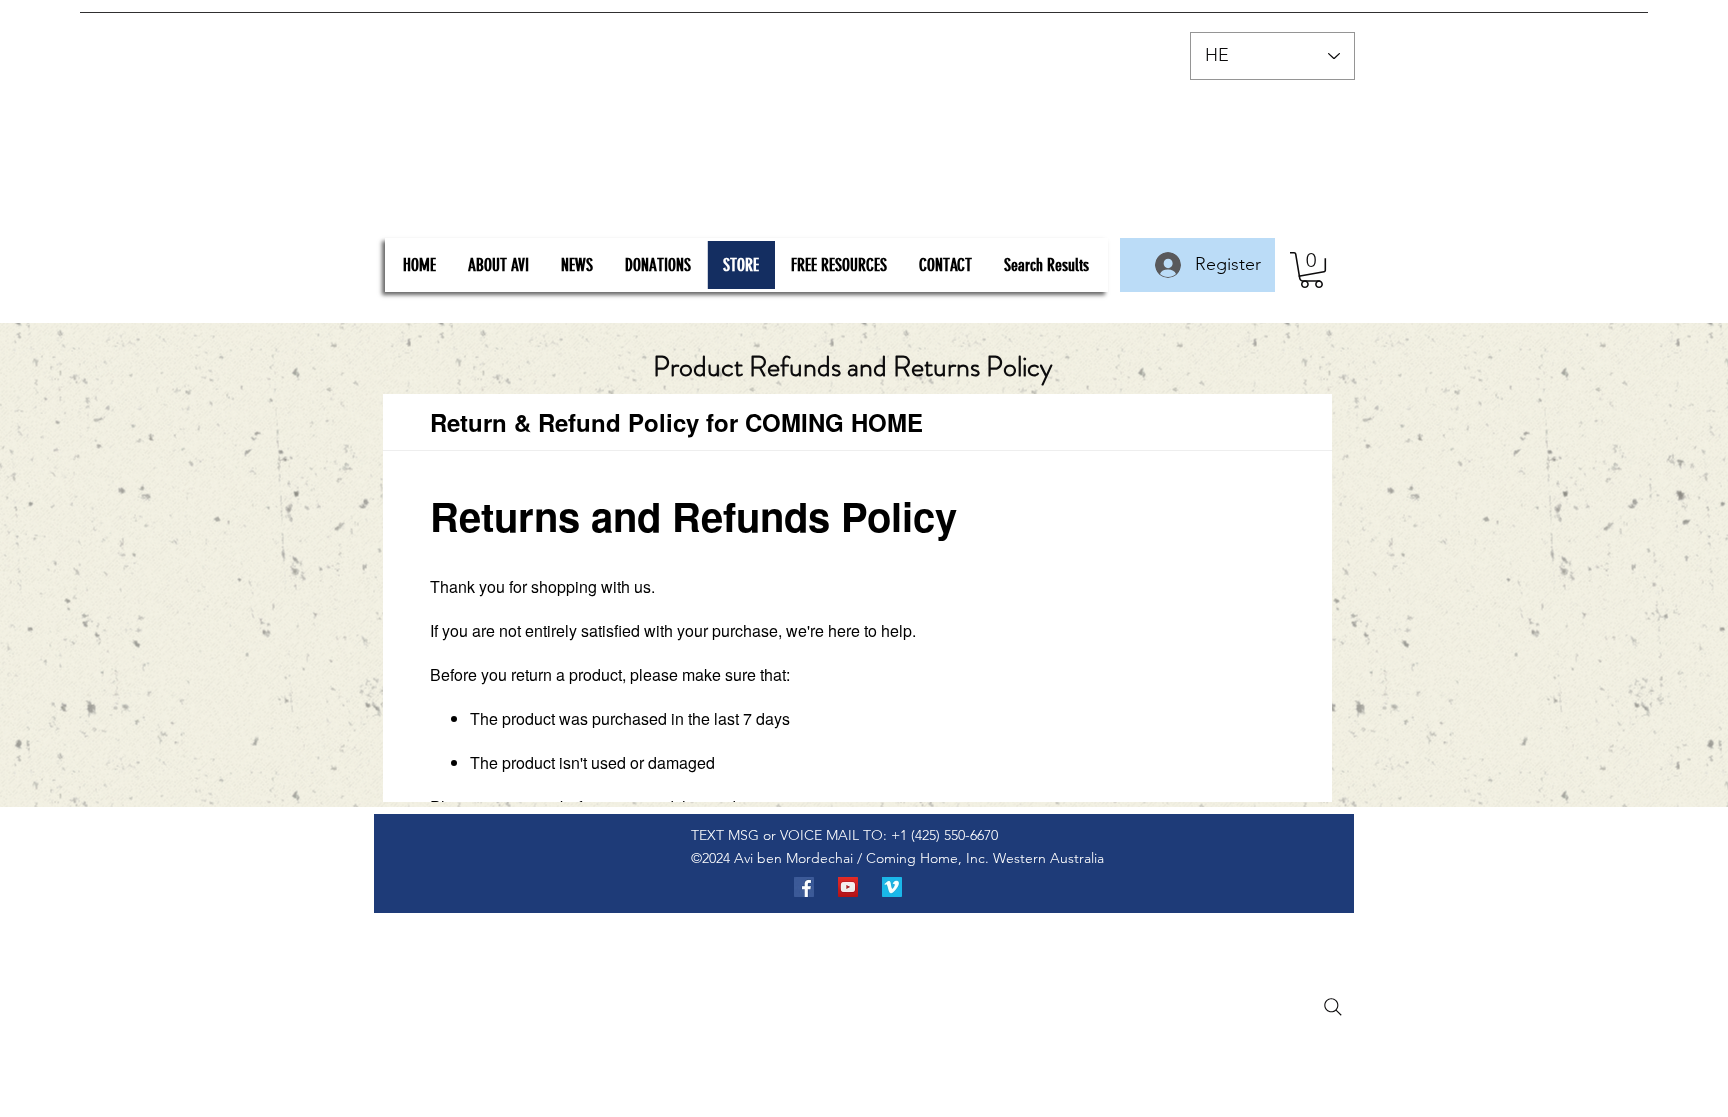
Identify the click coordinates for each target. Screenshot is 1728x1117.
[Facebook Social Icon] (804, 887)
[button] (1311, 270)
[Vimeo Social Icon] (892, 887)
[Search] (1333, 1007)
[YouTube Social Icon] (848, 887)
